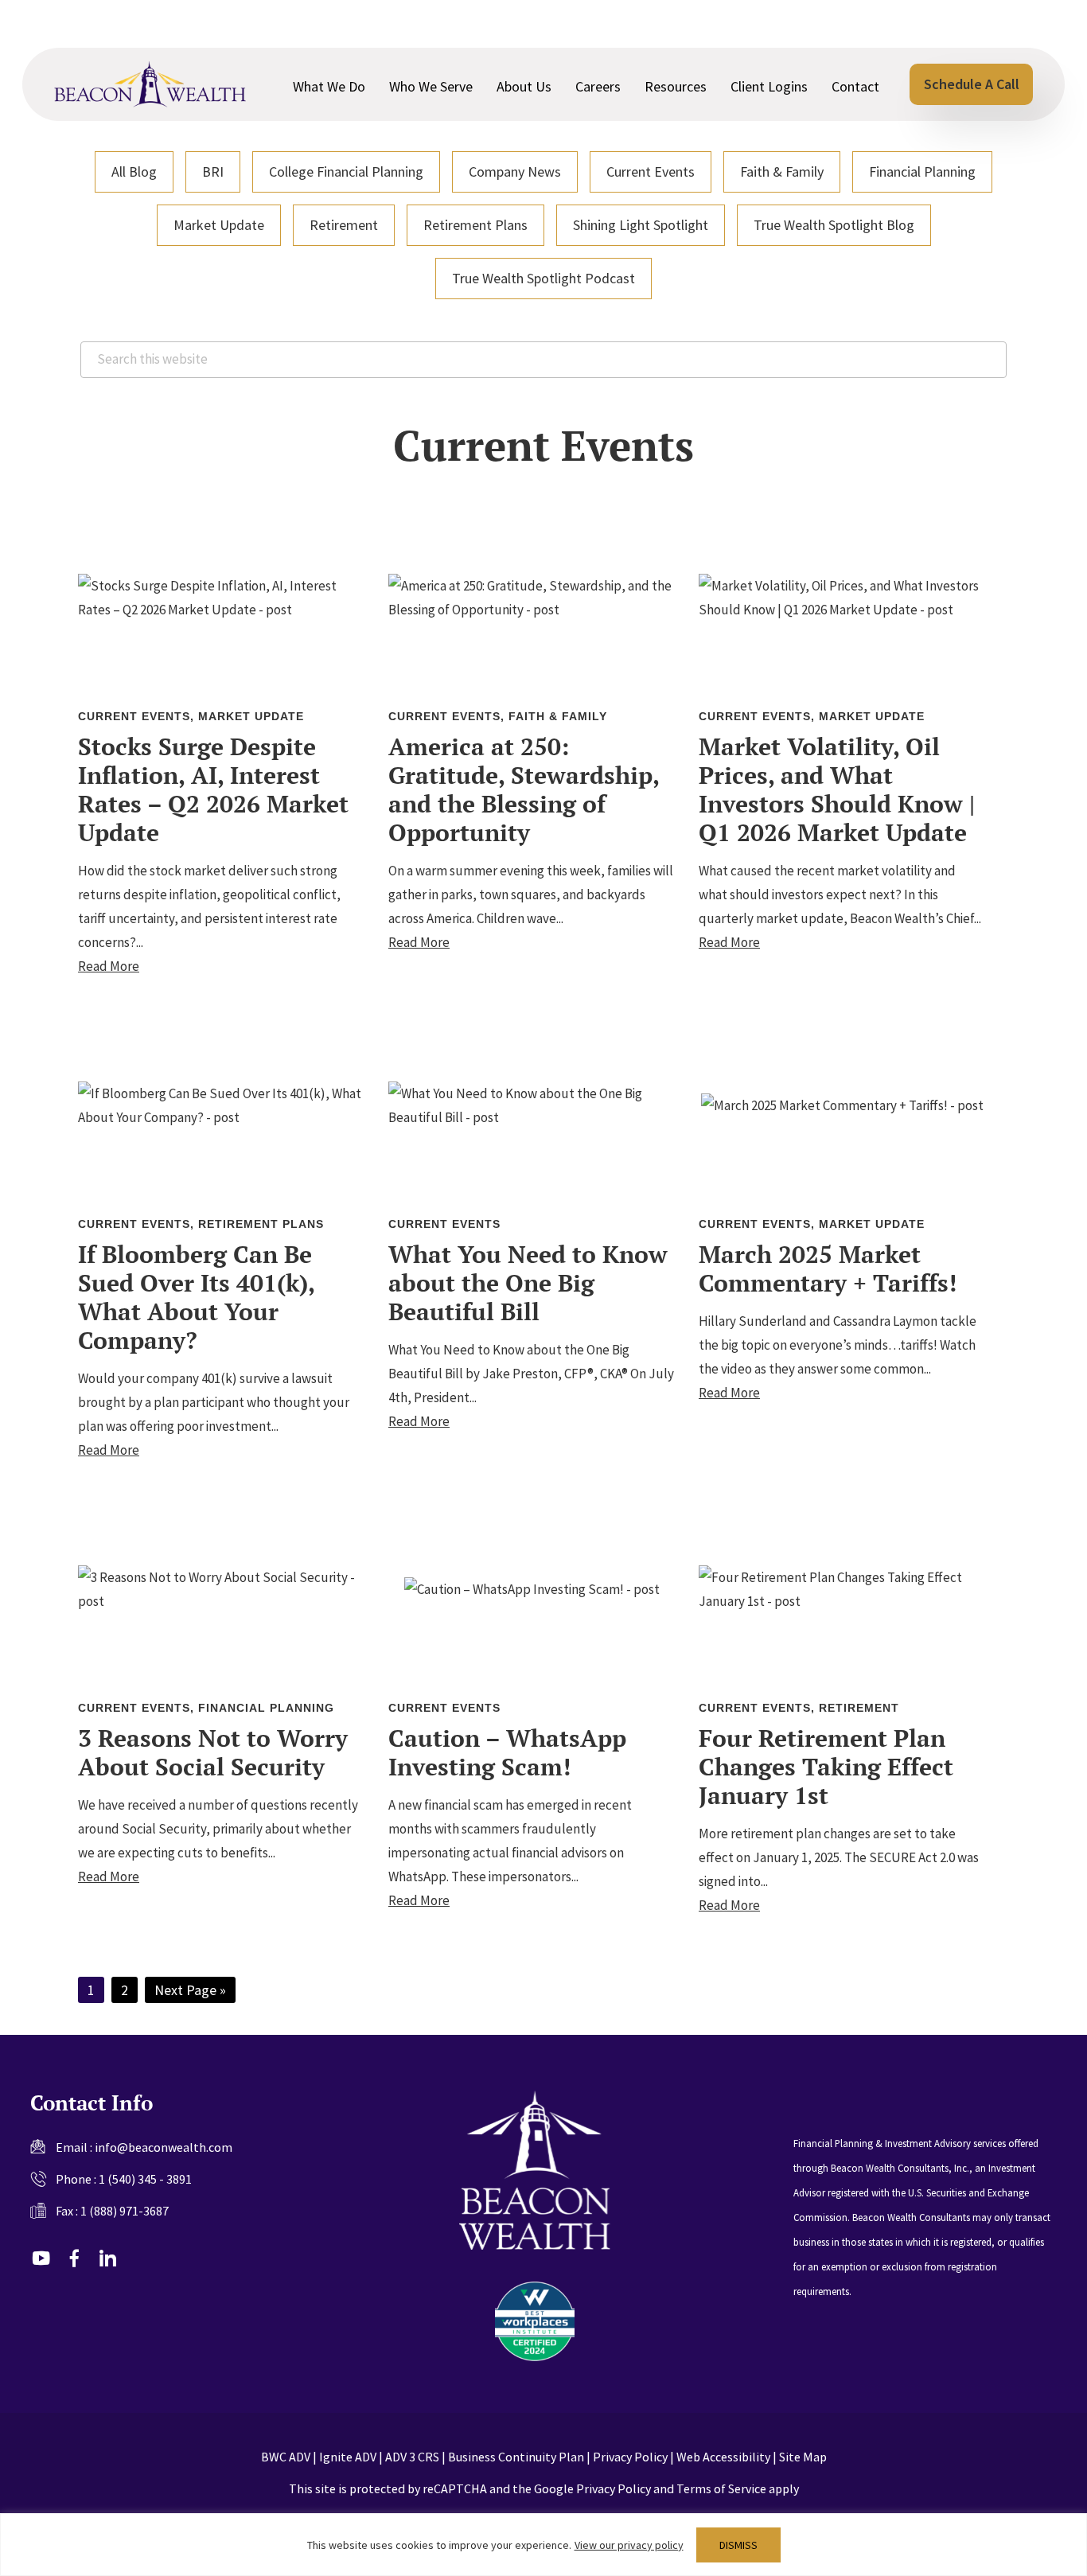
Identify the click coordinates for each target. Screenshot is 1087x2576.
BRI (213, 171)
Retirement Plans (475, 225)
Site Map (803, 2457)
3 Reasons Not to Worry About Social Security (213, 1752)
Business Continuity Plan (516, 2457)
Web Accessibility (723, 2457)
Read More (109, 966)
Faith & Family (782, 171)
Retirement (344, 225)
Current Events (651, 171)
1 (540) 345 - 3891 (145, 2179)
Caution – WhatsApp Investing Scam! (507, 1752)
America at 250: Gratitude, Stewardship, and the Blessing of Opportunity (524, 789)
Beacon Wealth (150, 84)
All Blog (134, 171)
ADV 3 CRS (412, 2457)
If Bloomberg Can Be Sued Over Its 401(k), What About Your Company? (196, 1297)
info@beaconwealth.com (164, 2147)
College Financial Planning (346, 171)
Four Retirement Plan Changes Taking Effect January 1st (826, 1767)
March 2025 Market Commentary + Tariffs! (828, 1269)
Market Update (219, 225)
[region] (543, 2545)
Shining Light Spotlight (641, 225)
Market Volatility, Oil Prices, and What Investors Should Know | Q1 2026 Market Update (837, 789)
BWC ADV (286, 2457)
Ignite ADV (348, 2457)
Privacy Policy (630, 2457)
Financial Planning (922, 171)
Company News (515, 171)
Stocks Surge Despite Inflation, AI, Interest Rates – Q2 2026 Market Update (213, 789)
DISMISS (738, 2545)
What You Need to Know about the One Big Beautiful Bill (528, 1283)
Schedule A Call (972, 84)
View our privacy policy (629, 2545)
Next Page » (190, 1991)
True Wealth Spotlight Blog (834, 225)
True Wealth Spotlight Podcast (543, 278)
